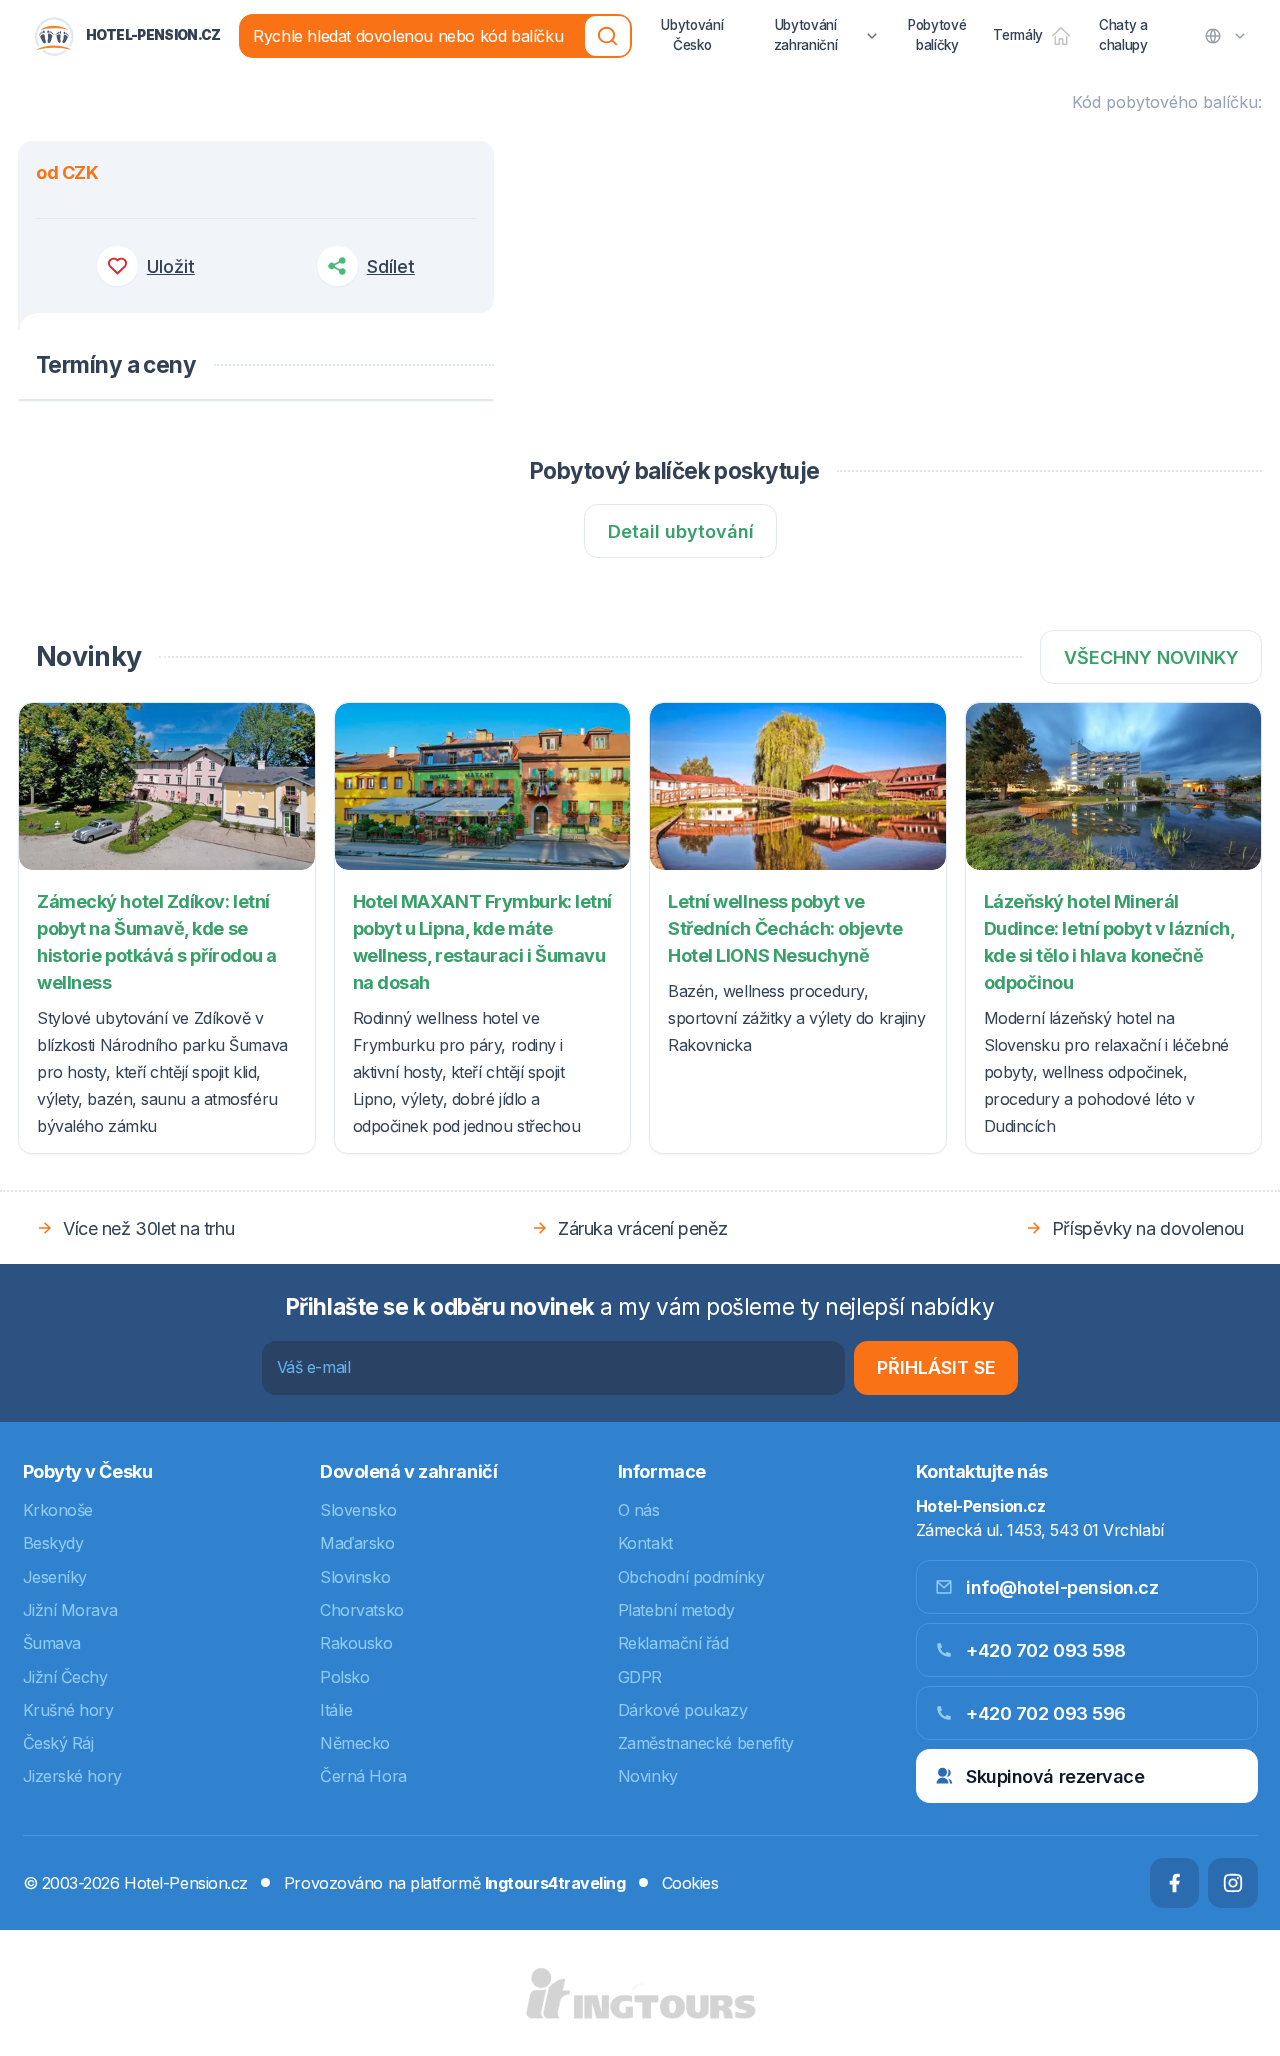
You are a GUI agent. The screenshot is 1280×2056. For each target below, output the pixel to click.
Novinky (648, 1776)
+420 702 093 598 (1046, 1650)
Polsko (344, 1677)
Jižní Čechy (65, 1677)
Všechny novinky (1151, 657)
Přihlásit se (936, 1367)
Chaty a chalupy (1123, 35)
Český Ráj (58, 1743)
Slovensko (358, 1510)
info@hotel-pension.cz (1062, 1587)
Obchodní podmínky (691, 1577)
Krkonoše (58, 1510)
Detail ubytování (681, 531)
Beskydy (53, 1543)
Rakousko (356, 1643)
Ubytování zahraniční (806, 35)
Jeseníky (55, 1577)
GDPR (640, 1677)
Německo (355, 1743)
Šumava (52, 1643)
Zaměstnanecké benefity (706, 1743)
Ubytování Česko (692, 35)
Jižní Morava (70, 1610)
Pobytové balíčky (937, 35)
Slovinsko (355, 1577)
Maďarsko (357, 1543)
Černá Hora (363, 1776)
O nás (639, 1510)
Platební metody (676, 1610)
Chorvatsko (362, 1610)
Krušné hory (68, 1710)
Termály (1018, 35)
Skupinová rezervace (1055, 1776)
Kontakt (645, 1543)
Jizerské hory (72, 1776)
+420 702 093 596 (1046, 1713)
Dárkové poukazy (682, 1710)
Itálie (336, 1710)
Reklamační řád (673, 1643)
